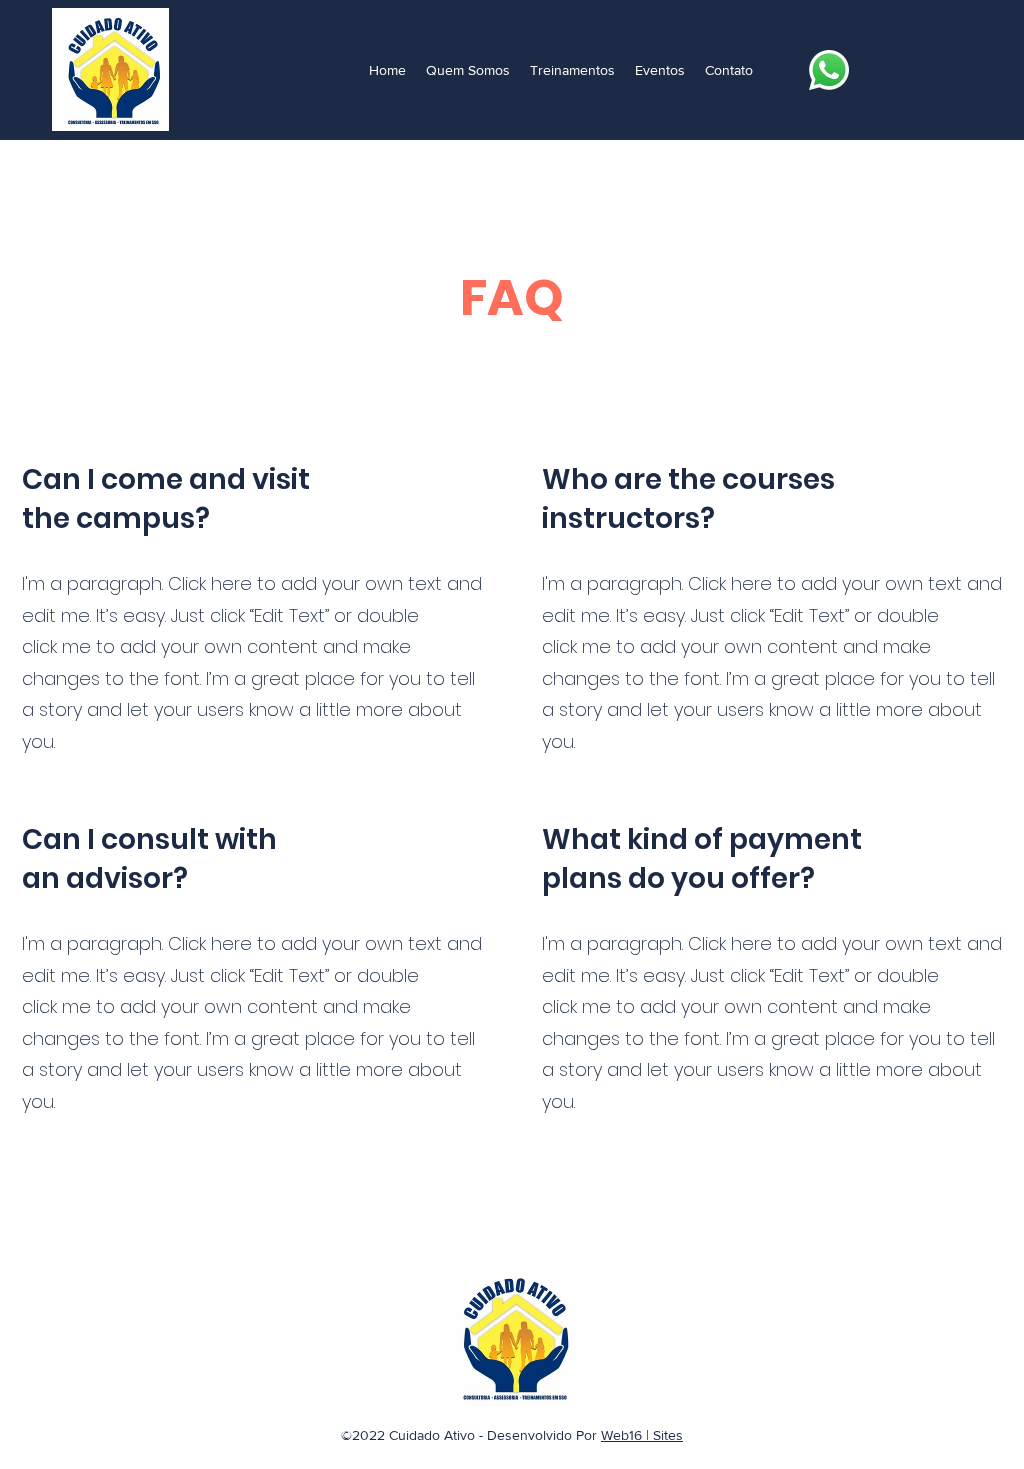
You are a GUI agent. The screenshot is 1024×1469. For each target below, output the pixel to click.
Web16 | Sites (642, 1435)
